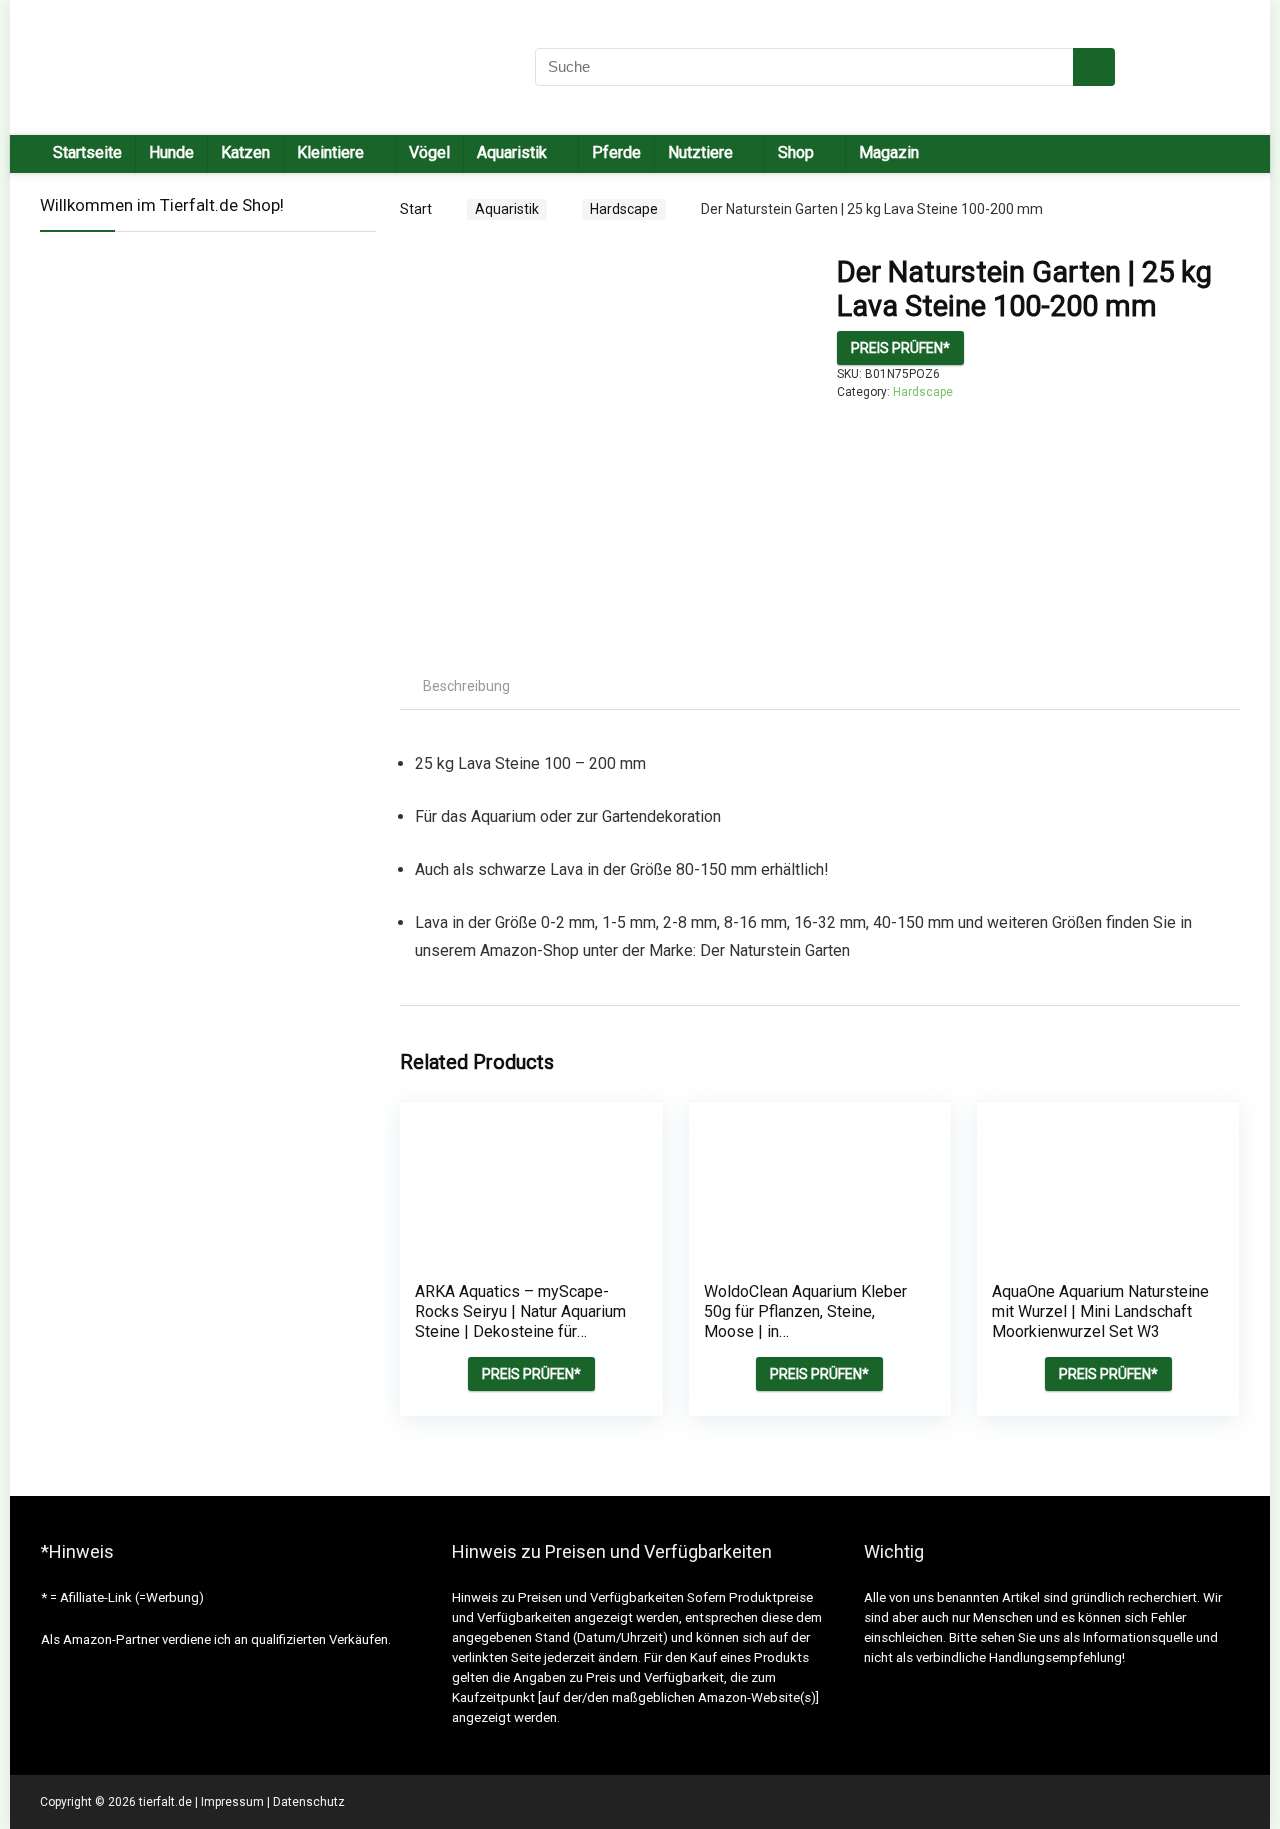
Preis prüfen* (900, 348)
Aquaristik (507, 209)
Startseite (87, 152)
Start (416, 209)
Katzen (245, 152)
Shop (796, 152)
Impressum (232, 1802)
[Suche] (1094, 67)
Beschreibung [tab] (466, 686)
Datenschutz (309, 1802)
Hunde (171, 152)
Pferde (616, 152)
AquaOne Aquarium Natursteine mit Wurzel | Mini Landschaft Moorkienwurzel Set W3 (1100, 1311)
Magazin (889, 152)
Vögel (429, 152)
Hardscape (624, 209)
